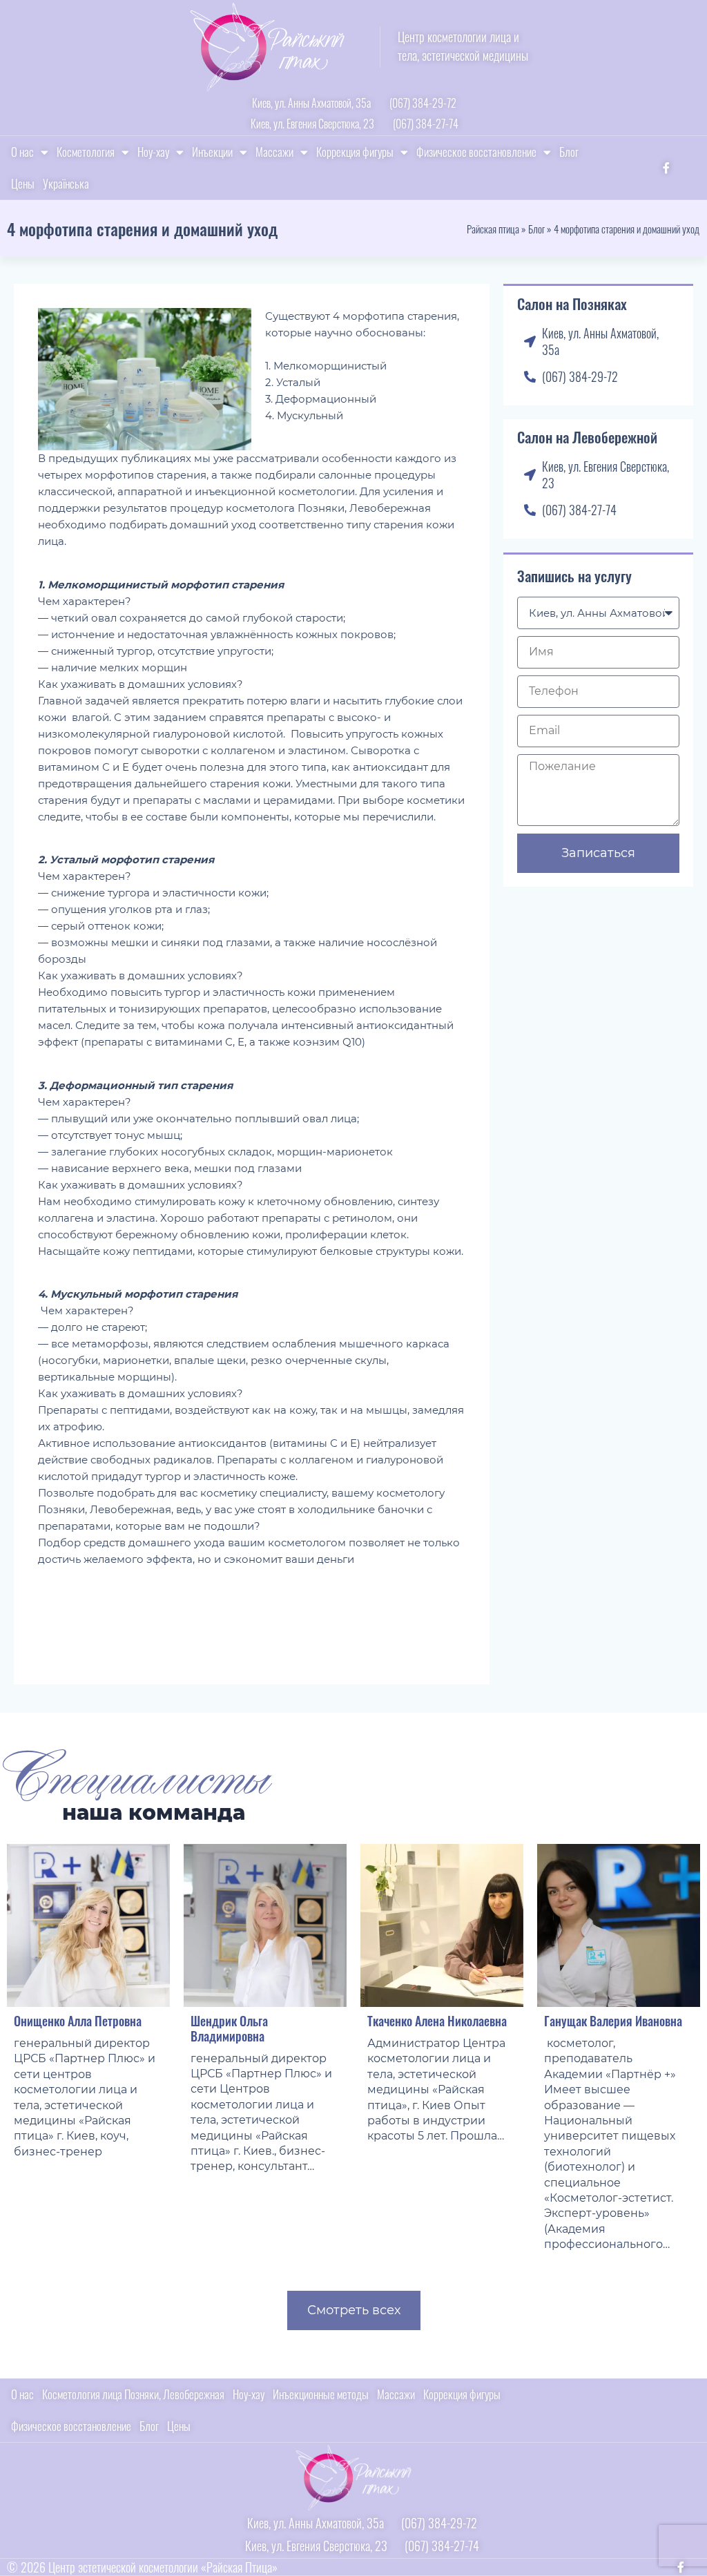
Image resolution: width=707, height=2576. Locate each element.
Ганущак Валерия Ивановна (613, 2021)
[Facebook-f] (666, 168)
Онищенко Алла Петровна (78, 2021)
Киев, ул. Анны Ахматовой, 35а (311, 103)
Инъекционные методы (321, 2394)
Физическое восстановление (476, 152)
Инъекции (212, 152)
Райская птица (493, 229)
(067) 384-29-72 (423, 103)
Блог (569, 152)
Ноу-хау (153, 152)
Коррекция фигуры (355, 152)
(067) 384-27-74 (426, 124)
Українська (66, 183)
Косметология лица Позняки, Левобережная (133, 2394)
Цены (23, 183)
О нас (22, 152)
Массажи (274, 152)
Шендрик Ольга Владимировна (229, 2028)
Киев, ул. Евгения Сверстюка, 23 (312, 124)
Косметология (86, 152)
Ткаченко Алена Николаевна (437, 2021)
